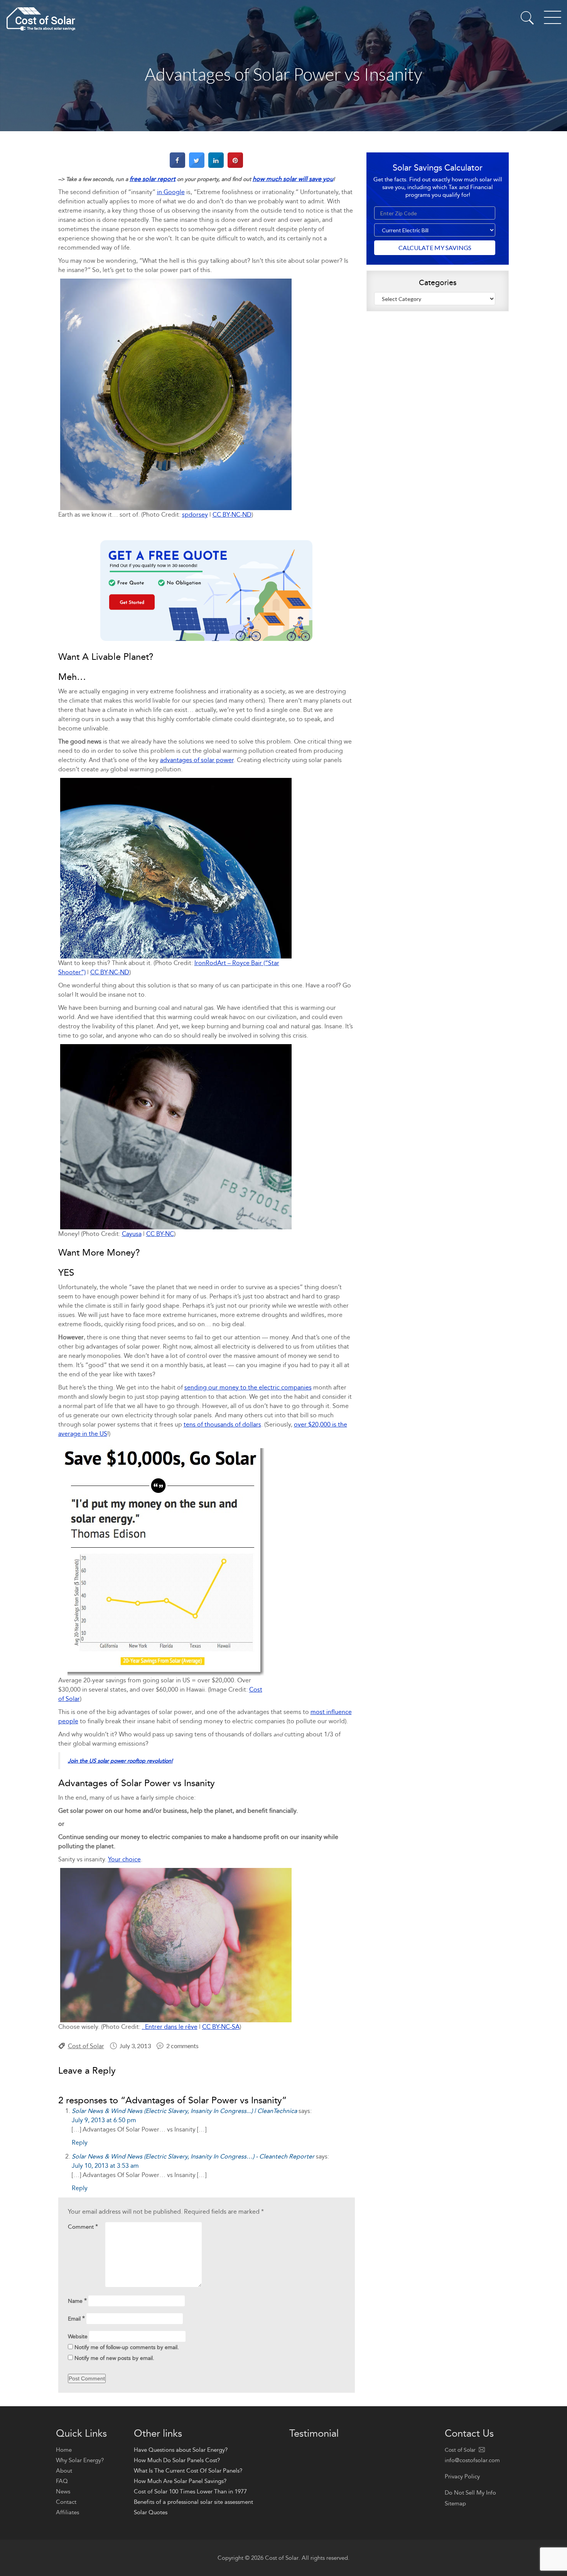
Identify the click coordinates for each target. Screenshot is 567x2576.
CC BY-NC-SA (221, 2027)
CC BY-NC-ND (232, 515)
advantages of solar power (197, 760)
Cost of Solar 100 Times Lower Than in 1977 (190, 2491)
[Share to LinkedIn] (216, 166)
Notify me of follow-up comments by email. (127, 2347)
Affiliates (67, 2512)
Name (77, 2301)
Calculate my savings (435, 248)
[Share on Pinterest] (235, 166)
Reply (80, 2142)
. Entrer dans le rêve (170, 2027)
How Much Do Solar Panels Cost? (177, 2460)
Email (76, 2318)
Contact (66, 2502)
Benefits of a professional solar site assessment (193, 2502)
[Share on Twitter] (197, 166)
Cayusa (132, 1234)
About (64, 2471)
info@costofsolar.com (472, 2460)
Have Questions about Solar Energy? (181, 2450)
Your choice (124, 1859)
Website (78, 2337)
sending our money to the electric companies (248, 1387)
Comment (83, 2227)
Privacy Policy (462, 2476)
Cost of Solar (86, 2046)
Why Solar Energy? (80, 2460)
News (63, 2491)
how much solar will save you (293, 179)
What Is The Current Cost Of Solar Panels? (188, 2471)
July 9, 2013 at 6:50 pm (104, 2120)
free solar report (153, 179)
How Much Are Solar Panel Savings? (180, 2481)
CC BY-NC (160, 1234)
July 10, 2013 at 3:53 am (105, 2166)
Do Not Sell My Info (470, 2493)
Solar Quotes (151, 2512)
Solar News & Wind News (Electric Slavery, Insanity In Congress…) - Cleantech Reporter (193, 2156)
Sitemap (455, 2503)
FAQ (62, 2481)
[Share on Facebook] (177, 166)
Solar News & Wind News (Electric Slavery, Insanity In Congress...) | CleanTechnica (184, 2111)
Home (64, 2450)
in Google (171, 192)
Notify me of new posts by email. (114, 2358)
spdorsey (195, 515)
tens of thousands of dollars (222, 1424)
